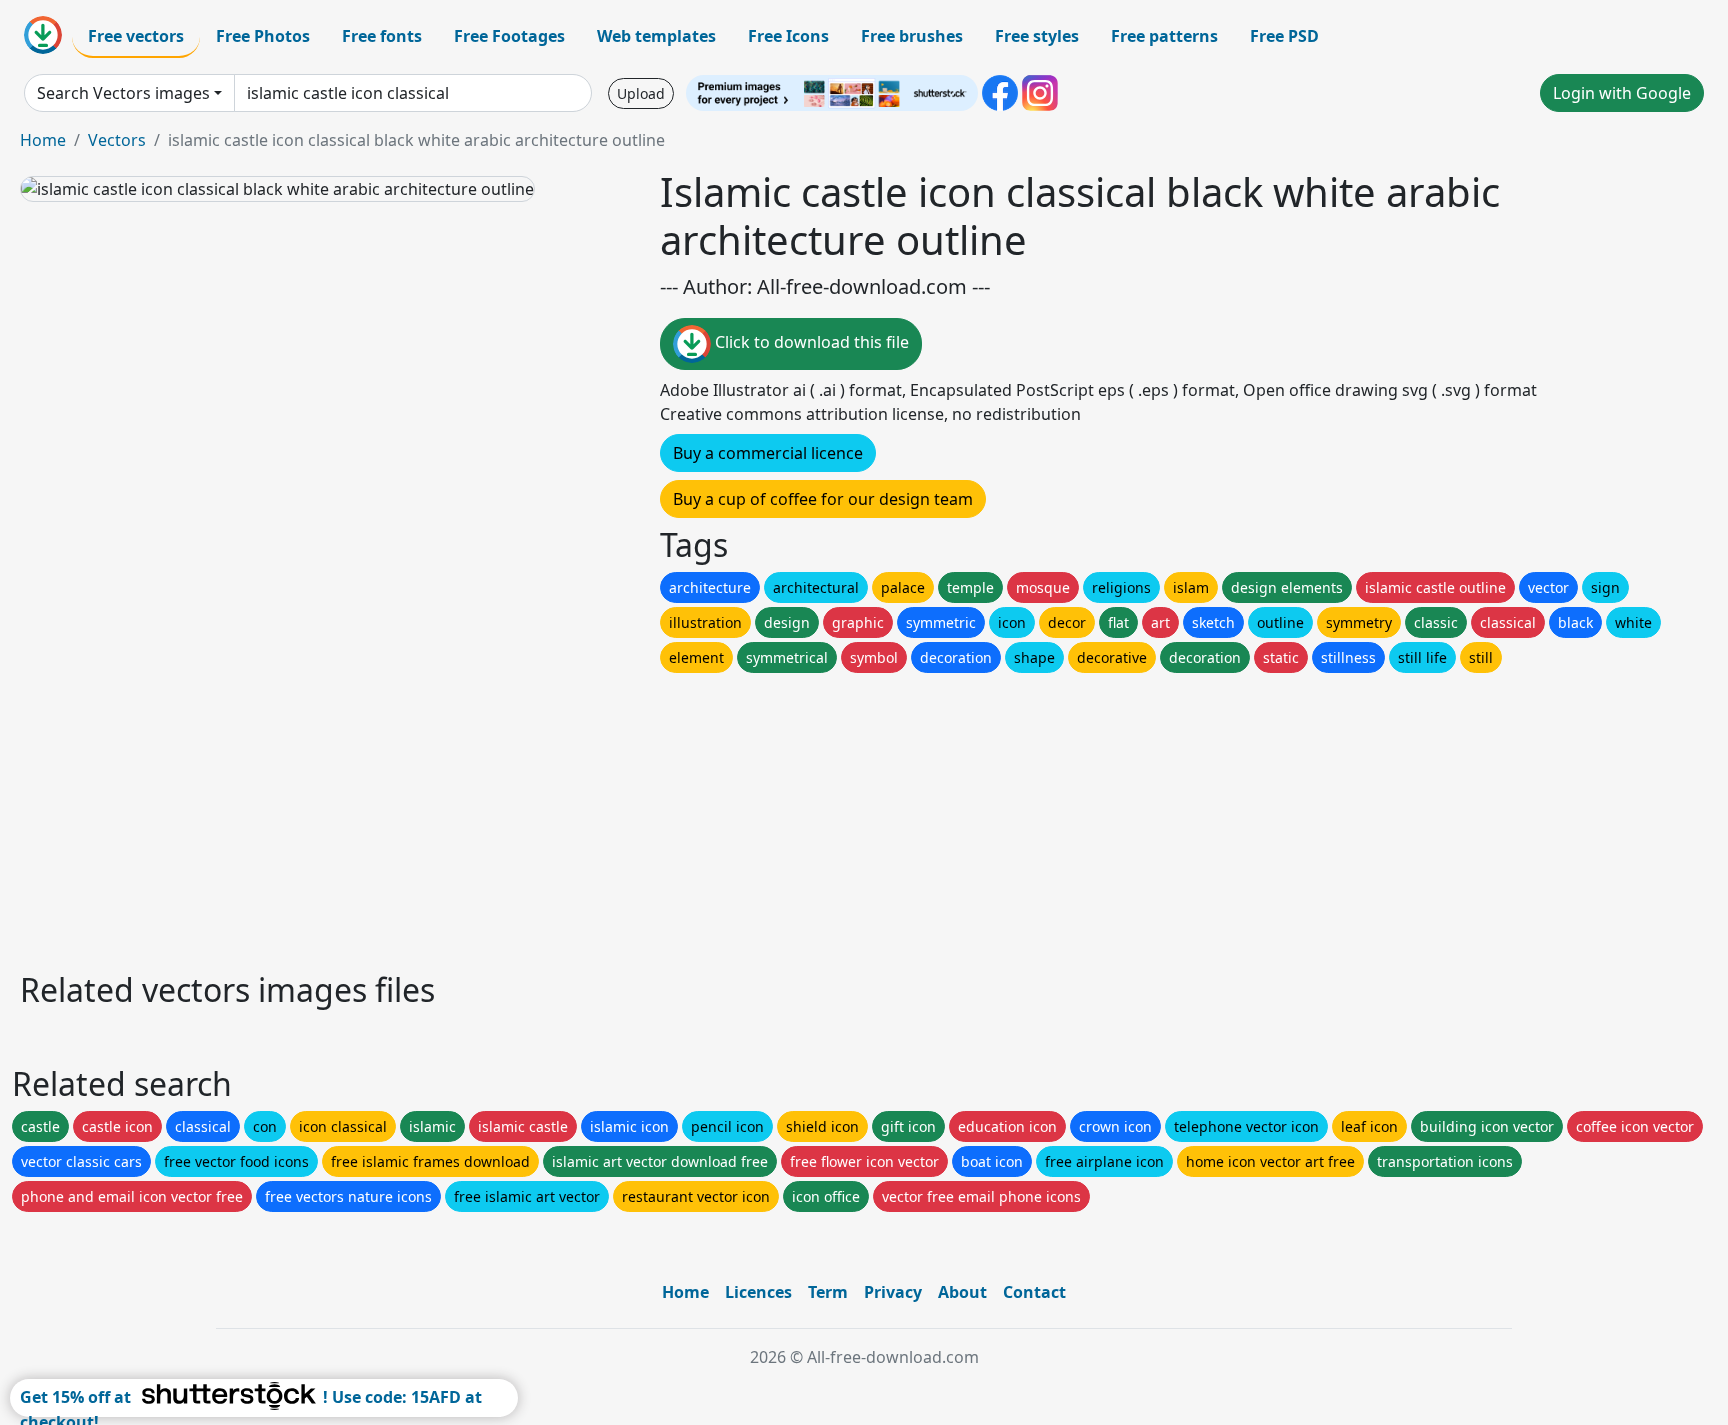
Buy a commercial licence (768, 453)
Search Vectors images (123, 93)
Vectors (117, 140)
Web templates (656, 36)
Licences (758, 1292)
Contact (1034, 1292)
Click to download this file (810, 342)
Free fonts (382, 36)
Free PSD (1284, 36)
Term (828, 1292)
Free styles (1037, 36)
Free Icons (788, 36)
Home (43, 140)
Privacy (893, 1292)
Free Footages (509, 36)
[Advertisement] (618, 817)
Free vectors (136, 36)
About (962, 1292)
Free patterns (1164, 36)
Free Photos (263, 36)
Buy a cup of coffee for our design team (823, 499)
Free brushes (912, 36)
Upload (641, 93)
